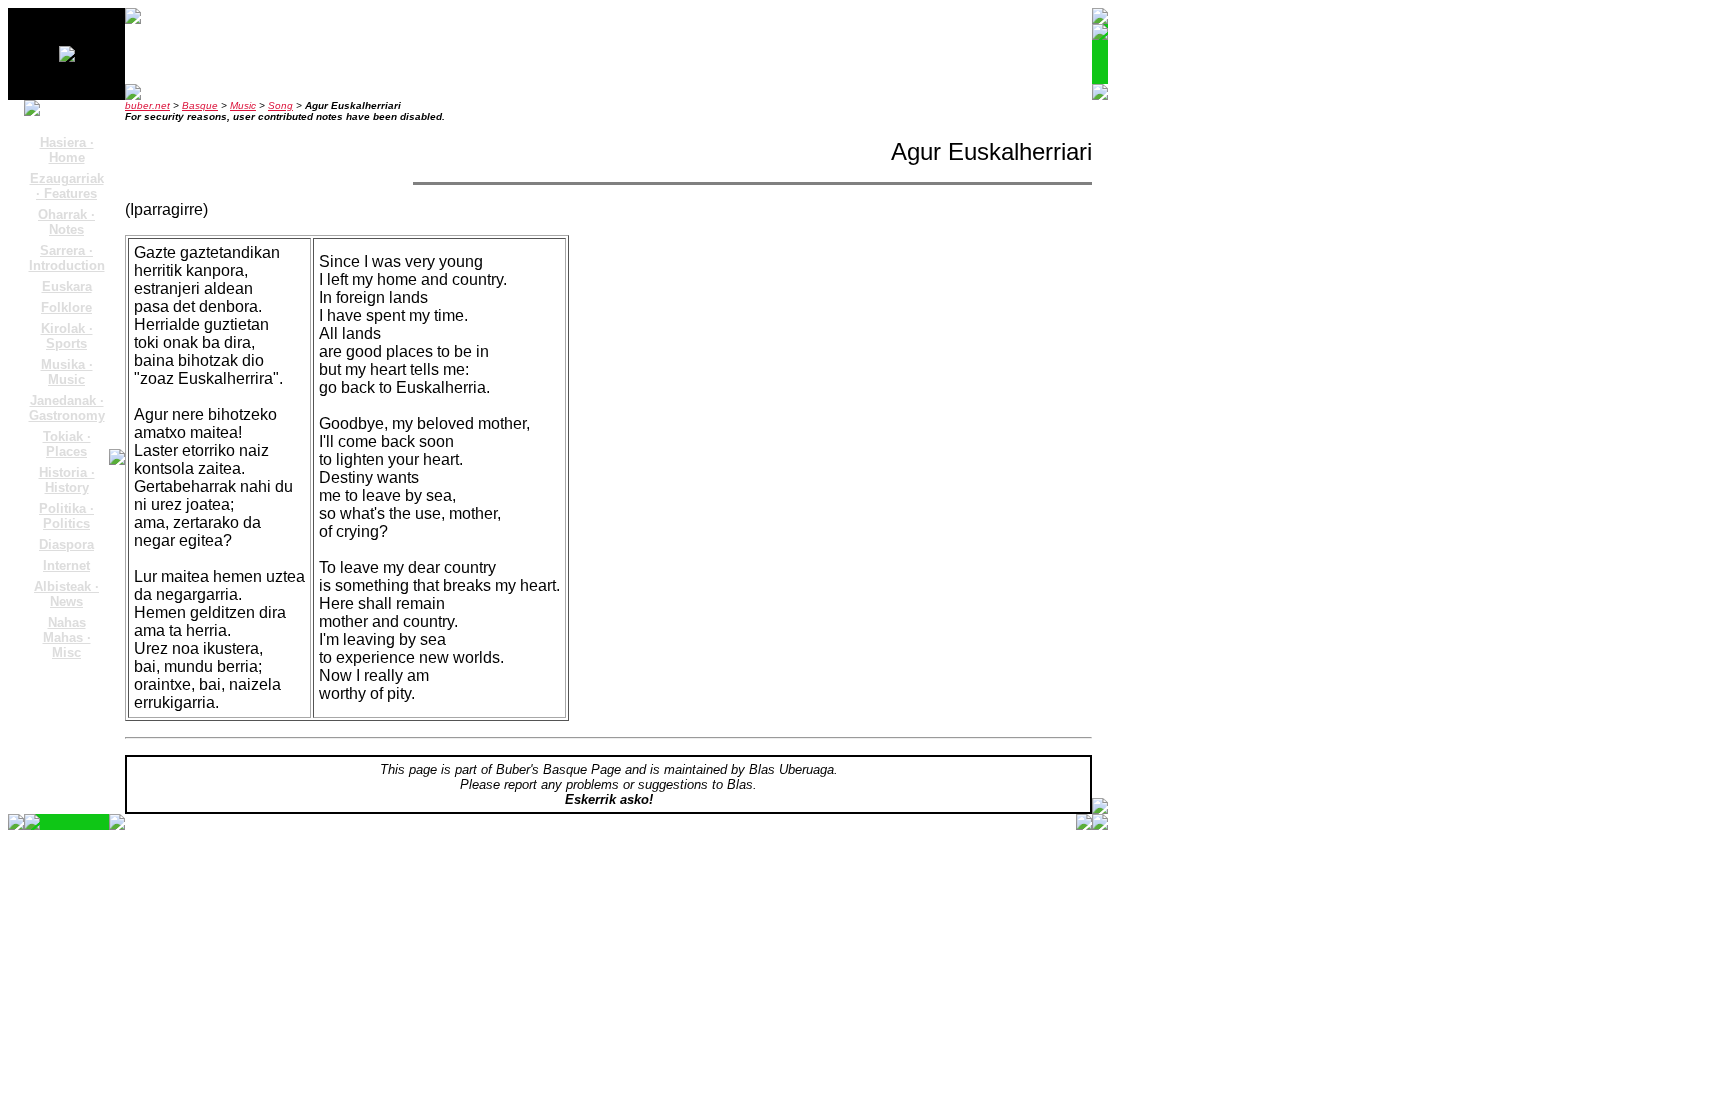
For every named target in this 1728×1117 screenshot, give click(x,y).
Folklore (66, 307)
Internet (66, 565)
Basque (200, 105)
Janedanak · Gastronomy (67, 408)
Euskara (67, 286)
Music (243, 105)
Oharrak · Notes (66, 222)
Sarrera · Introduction (67, 258)
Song (280, 105)
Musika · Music (67, 372)
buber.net (147, 105)
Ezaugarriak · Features (67, 186)
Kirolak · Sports (67, 336)
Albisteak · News (66, 594)
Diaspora (66, 544)
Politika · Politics (66, 516)
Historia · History (67, 480)
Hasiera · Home (67, 150)
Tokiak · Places (67, 444)
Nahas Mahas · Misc (67, 637)
